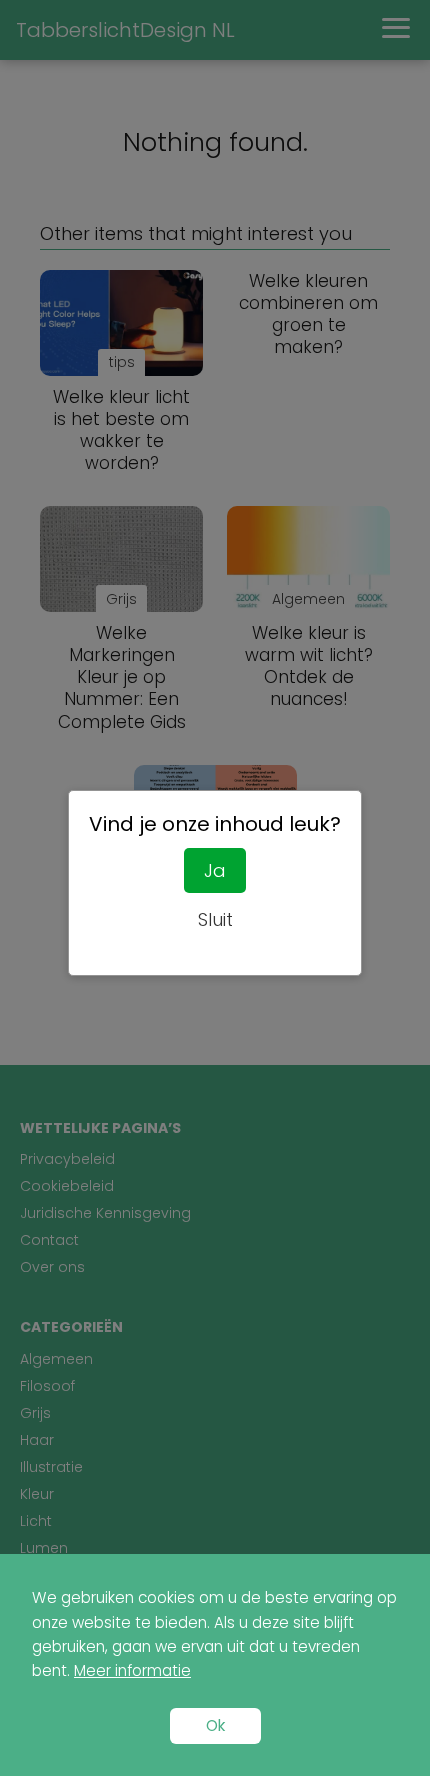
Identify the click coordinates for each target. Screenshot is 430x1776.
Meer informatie (132, 1670)
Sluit (215, 919)
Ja (215, 870)
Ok (215, 1725)
